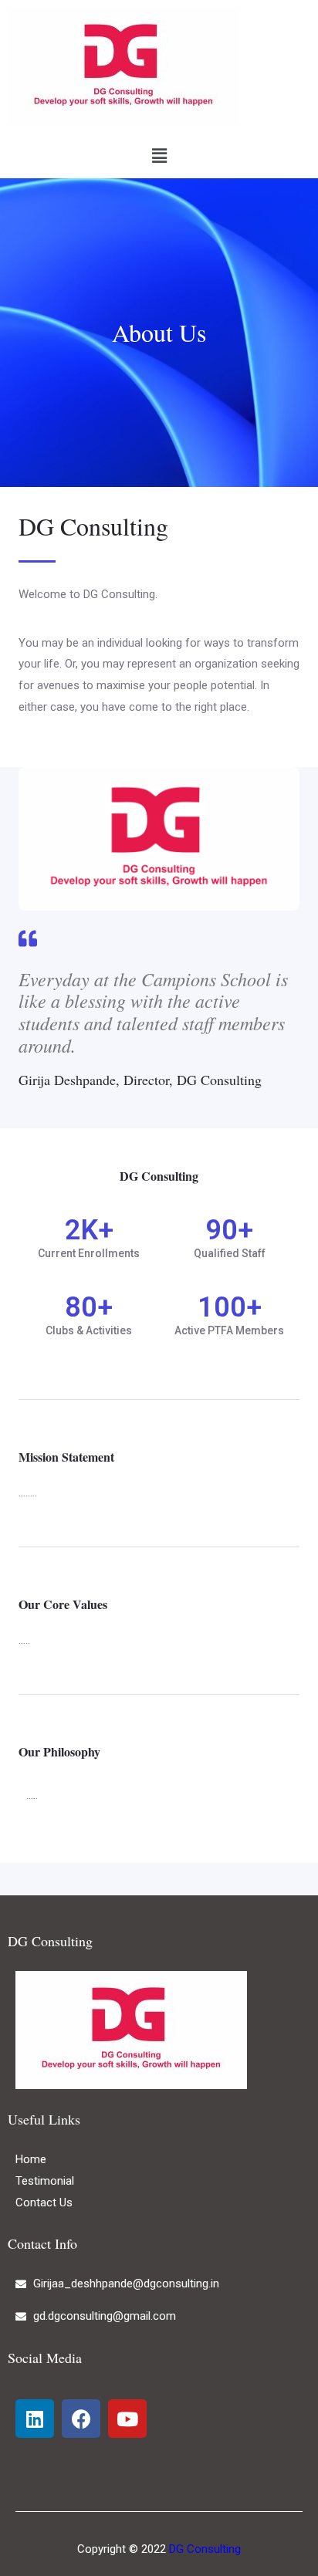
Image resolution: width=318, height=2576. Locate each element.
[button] (159, 156)
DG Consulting (205, 2549)
